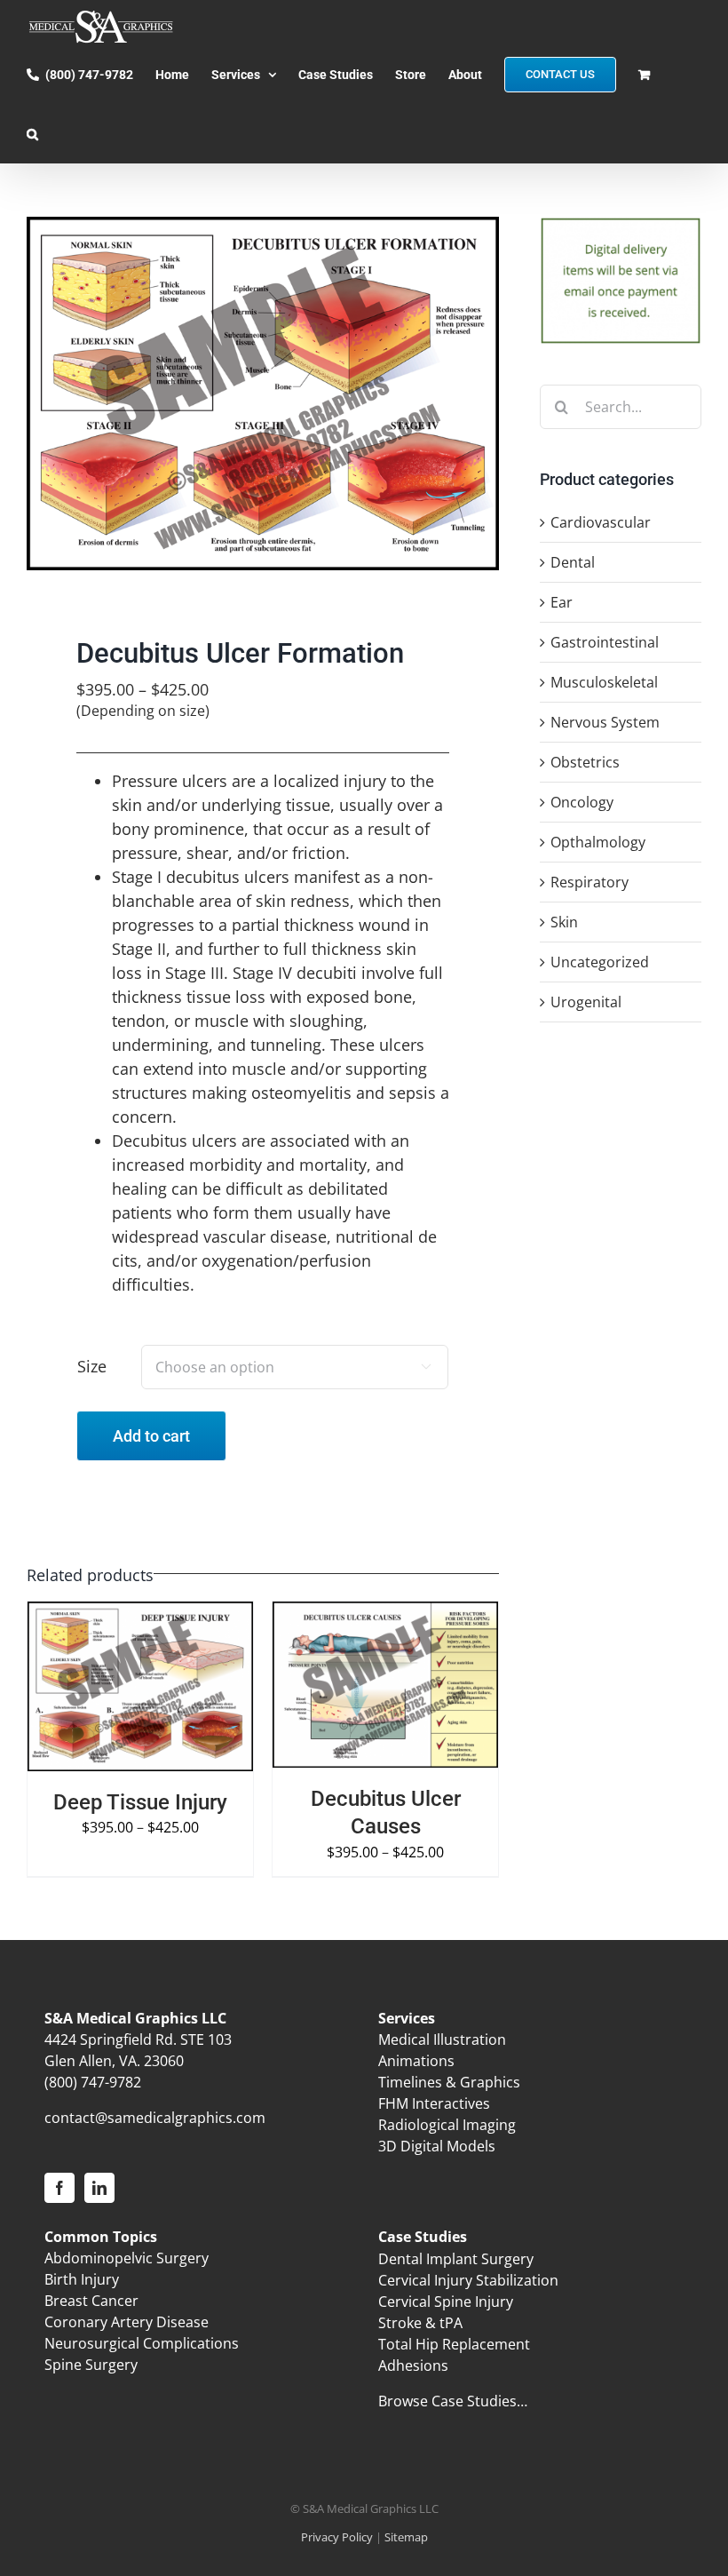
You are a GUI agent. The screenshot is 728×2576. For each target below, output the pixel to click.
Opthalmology (598, 842)
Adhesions (413, 2365)
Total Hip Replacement (454, 2344)
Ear (562, 602)
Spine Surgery (91, 2365)
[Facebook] (59, 2188)
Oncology (582, 802)
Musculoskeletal (604, 682)
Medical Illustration (442, 2039)
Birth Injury (82, 2279)
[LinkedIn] (99, 2188)
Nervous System (605, 722)
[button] (32, 134)
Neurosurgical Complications (142, 2343)
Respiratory (590, 882)
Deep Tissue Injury (140, 1802)
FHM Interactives (434, 2103)
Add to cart (151, 1436)
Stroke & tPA (420, 2323)
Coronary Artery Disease (127, 2322)
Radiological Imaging (447, 2125)
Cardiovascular (601, 522)
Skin (564, 922)
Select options (108, 1680)
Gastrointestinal (605, 642)
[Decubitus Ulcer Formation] (263, 394)
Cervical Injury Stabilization (468, 2280)
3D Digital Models (437, 2146)
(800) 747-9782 (93, 2082)
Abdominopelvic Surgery (127, 2258)
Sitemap (406, 2537)
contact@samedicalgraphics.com (155, 2118)
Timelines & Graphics (449, 2082)
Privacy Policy (337, 2537)
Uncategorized (600, 962)
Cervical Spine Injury (446, 2302)
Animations (416, 2061)
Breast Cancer (91, 2301)
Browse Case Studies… (453, 2401)
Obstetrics (585, 762)
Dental (573, 562)
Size (92, 1366)
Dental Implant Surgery (456, 2259)
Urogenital (586, 1002)
